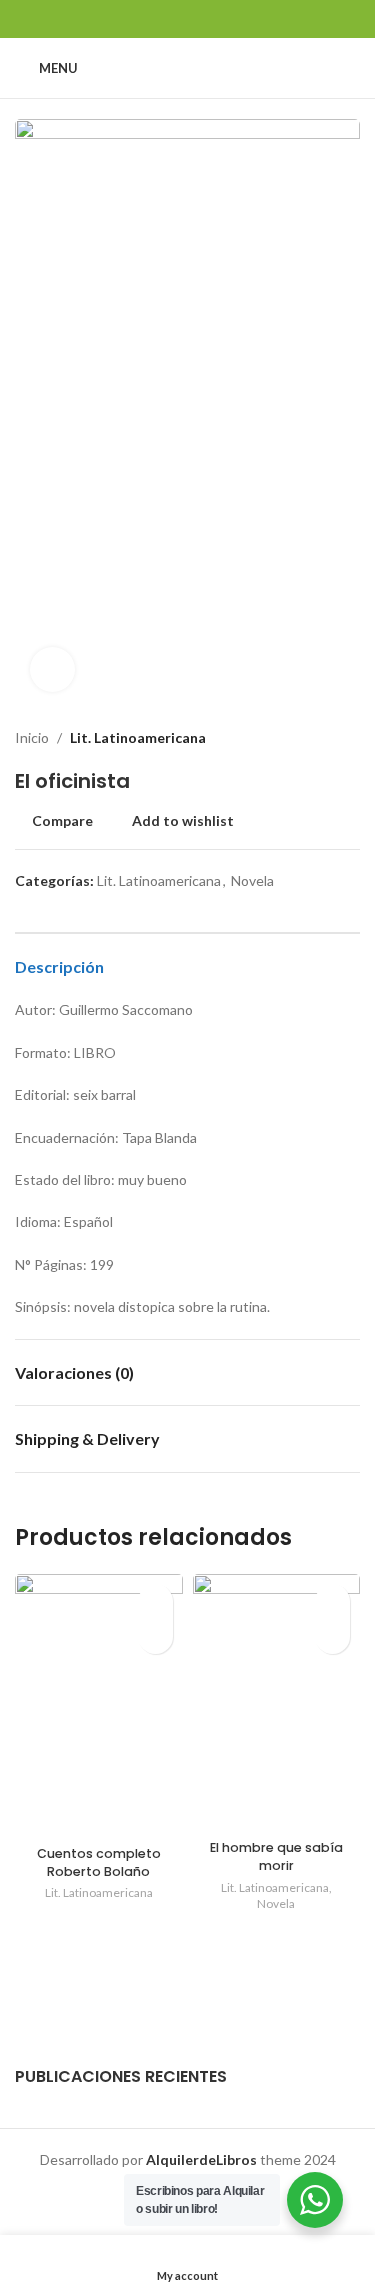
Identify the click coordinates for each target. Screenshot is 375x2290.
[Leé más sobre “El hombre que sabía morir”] (332, 1636)
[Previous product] (310, 738)
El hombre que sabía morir (276, 1856)
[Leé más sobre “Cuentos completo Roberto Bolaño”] (155, 1636)
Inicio (32, 737)
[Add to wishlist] (155, 1601)
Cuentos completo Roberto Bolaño (99, 1862)
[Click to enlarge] (52, 669)
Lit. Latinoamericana (138, 737)
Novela (252, 880)
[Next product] (350, 738)
